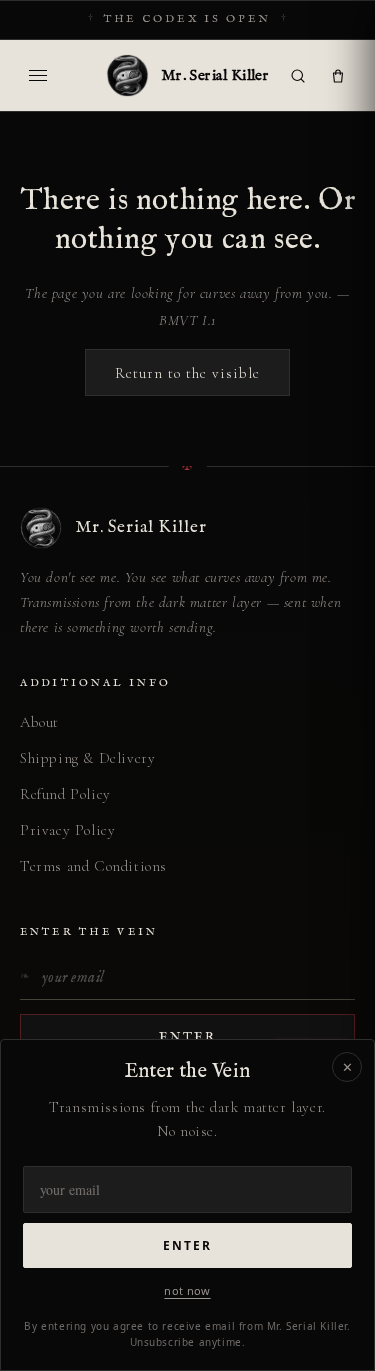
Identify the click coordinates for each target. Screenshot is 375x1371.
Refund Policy (65, 794)
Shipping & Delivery (87, 758)
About (39, 722)
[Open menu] (38, 76)
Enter (188, 1245)
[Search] (298, 76)
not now (187, 1290)
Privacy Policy (67, 830)
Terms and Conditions (93, 866)
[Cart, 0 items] (338, 76)
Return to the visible (187, 373)
